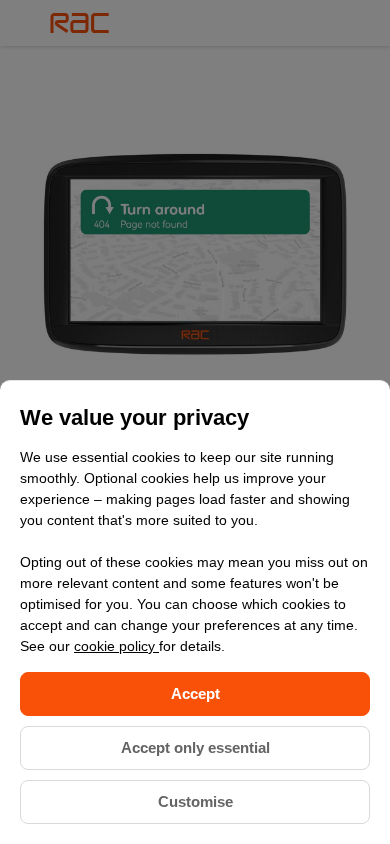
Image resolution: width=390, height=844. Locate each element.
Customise (195, 801)
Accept (195, 693)
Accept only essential (195, 747)
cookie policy (116, 646)
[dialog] (195, 612)
